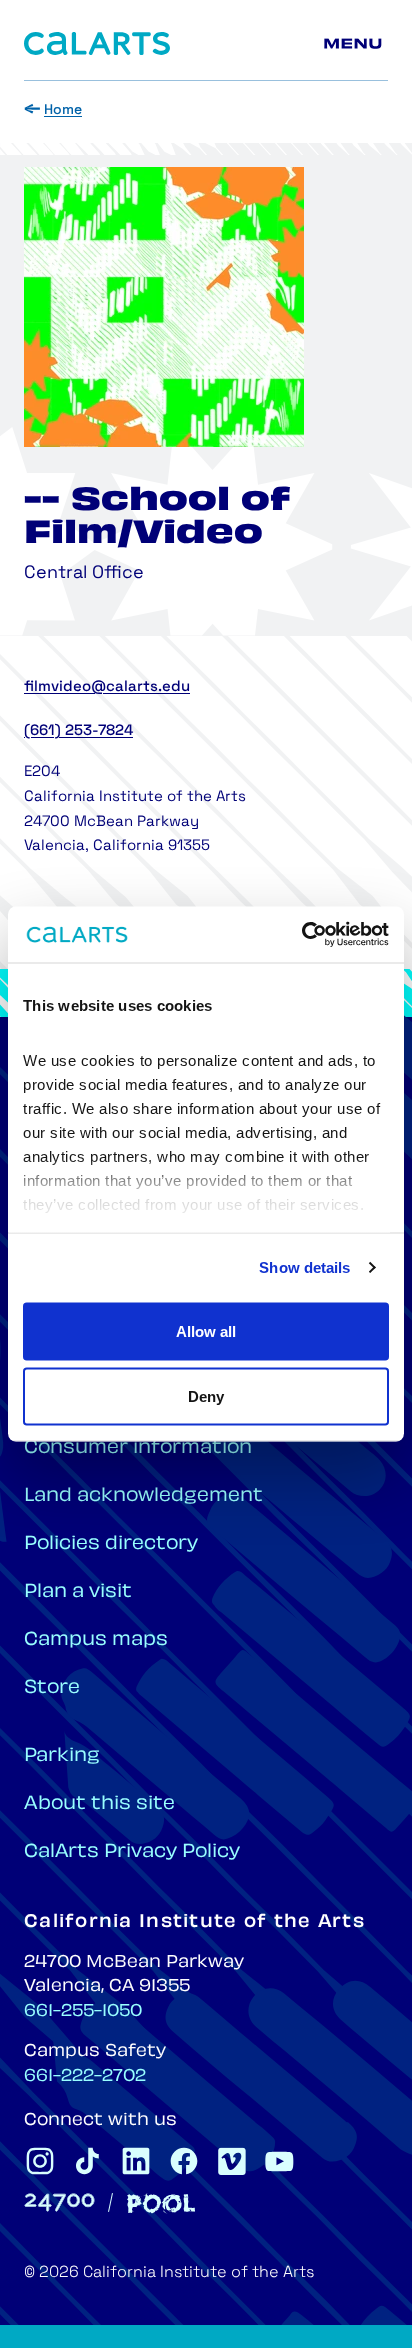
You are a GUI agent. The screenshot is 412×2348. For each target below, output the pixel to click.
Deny (206, 1396)
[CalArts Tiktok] (88, 2161)
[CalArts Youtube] (280, 2161)
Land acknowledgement (143, 1496)
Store (52, 1688)
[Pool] (161, 2203)
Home (63, 110)
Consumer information (138, 1448)
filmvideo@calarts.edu (107, 687)
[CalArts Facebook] (184, 2161)
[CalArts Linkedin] (136, 2161)
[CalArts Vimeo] (232, 2161)
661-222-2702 (85, 2077)
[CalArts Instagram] (40, 2161)
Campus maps (96, 1640)
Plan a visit (78, 1592)
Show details (304, 1267)
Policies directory (111, 1544)
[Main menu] (356, 44)
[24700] (59, 2202)
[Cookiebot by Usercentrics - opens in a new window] (301, 935)
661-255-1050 (83, 2012)
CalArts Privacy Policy (132, 1852)
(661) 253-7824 (78, 731)
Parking (62, 1756)
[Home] (97, 43)
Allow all (206, 1330)
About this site (99, 1804)
